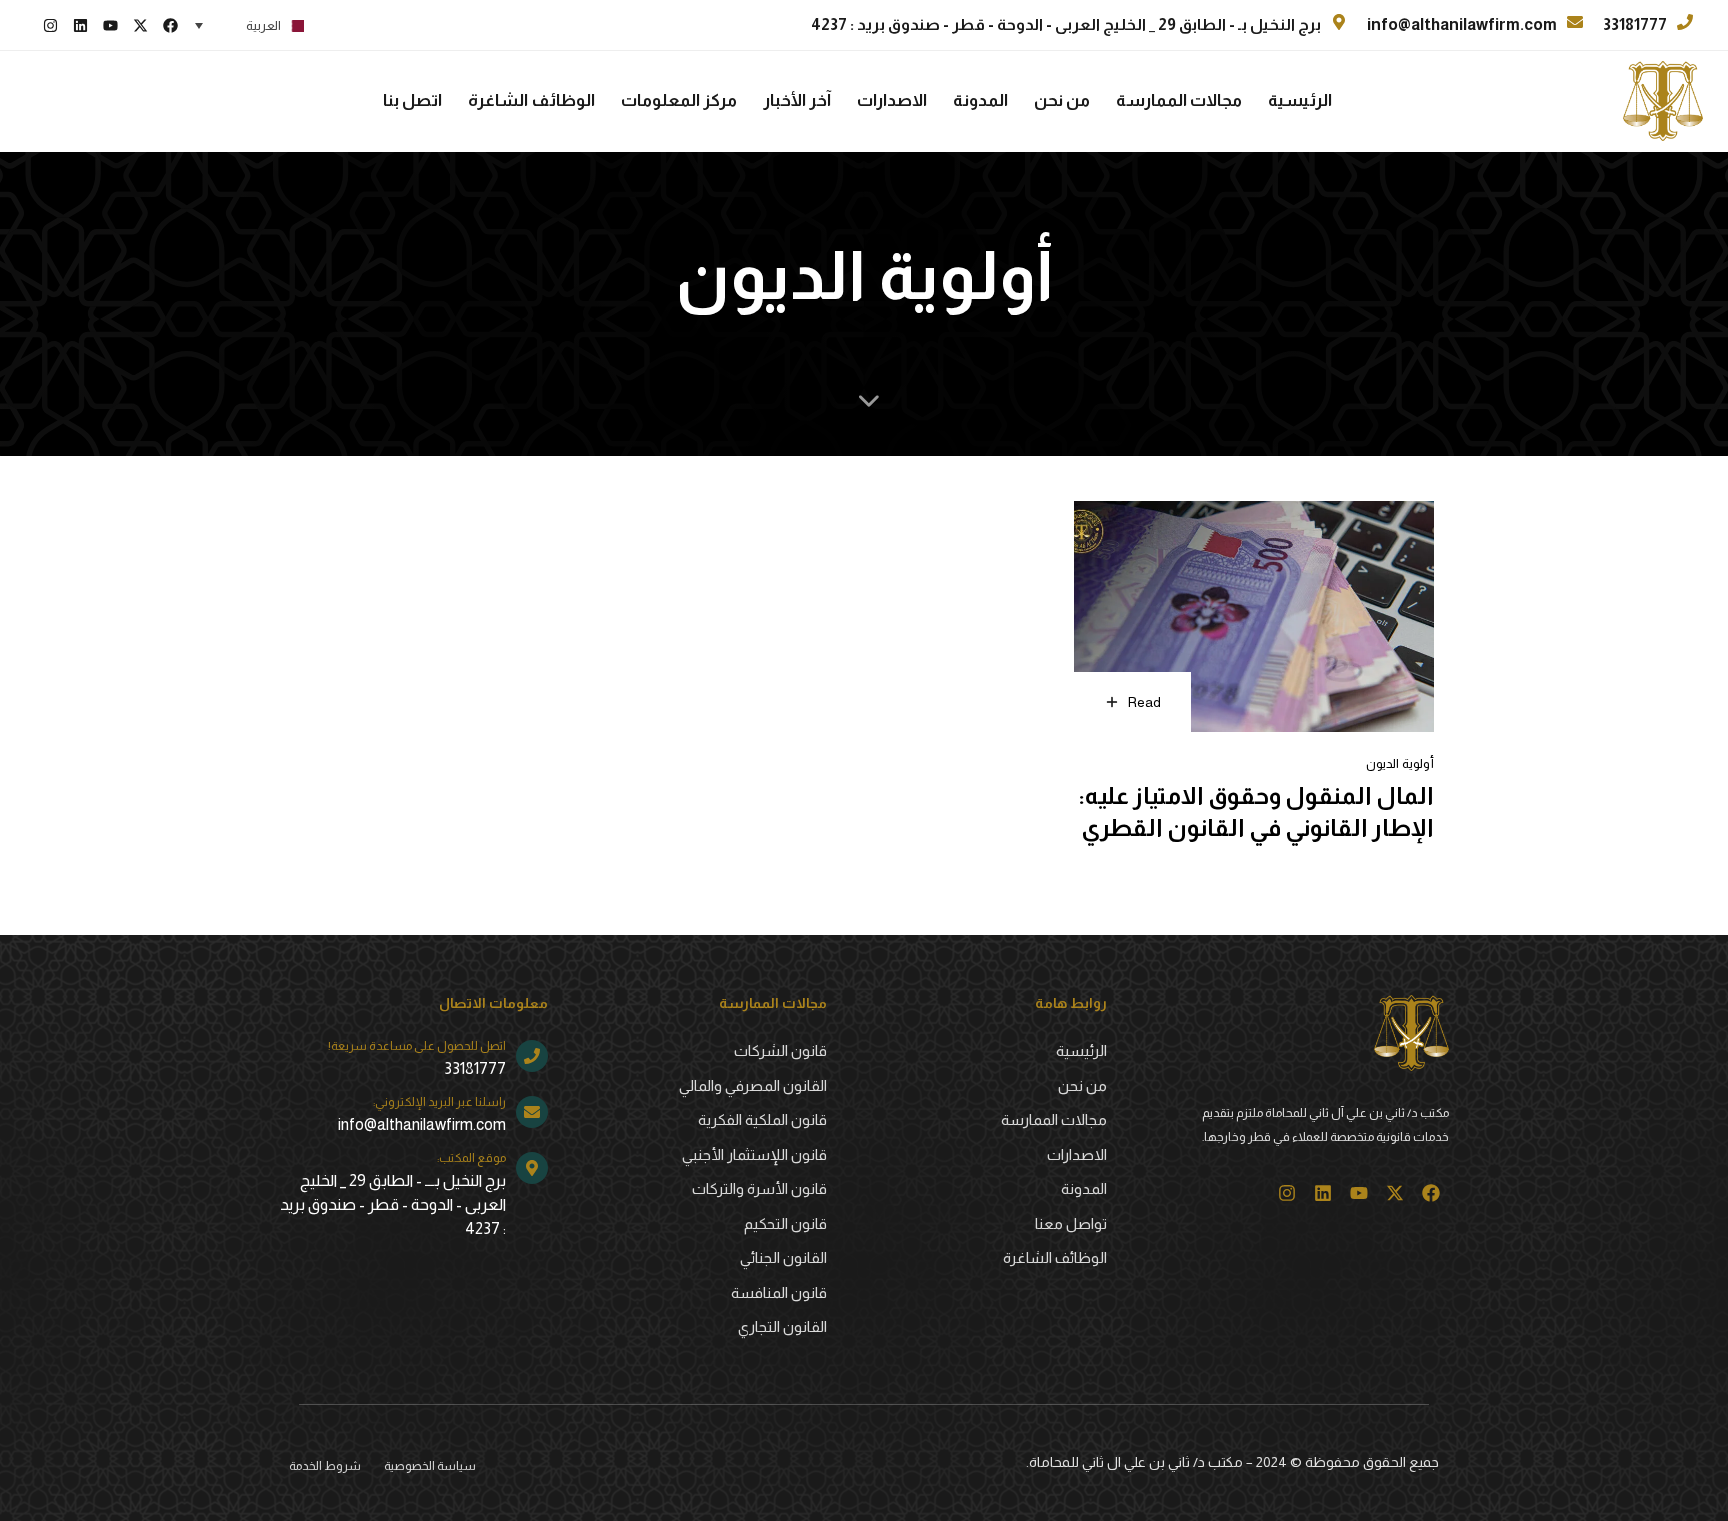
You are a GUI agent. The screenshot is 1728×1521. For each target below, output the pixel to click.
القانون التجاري (782, 1326)
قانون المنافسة (779, 1292)
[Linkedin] (80, 25)
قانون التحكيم (785, 1223)
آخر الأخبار (797, 100)
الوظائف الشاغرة (531, 100)
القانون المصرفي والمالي (753, 1085)
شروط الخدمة (325, 1466)
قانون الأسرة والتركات (759, 1188)
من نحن (1062, 100)
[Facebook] (170, 25)
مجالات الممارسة (1179, 100)
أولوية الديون (1400, 763)
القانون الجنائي (783, 1257)
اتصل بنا (412, 100)
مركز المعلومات (679, 100)
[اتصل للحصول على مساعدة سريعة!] (413, 1060)
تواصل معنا (1070, 1223)
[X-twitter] (140, 25)
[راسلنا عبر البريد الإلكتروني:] (413, 1116)
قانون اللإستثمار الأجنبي (754, 1154)
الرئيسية (1300, 100)
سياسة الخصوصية (430, 1466)
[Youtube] (110, 25)
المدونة (980, 100)
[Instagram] (50, 25)
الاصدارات (892, 100)
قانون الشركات (780, 1050)
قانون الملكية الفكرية (762, 1119)
